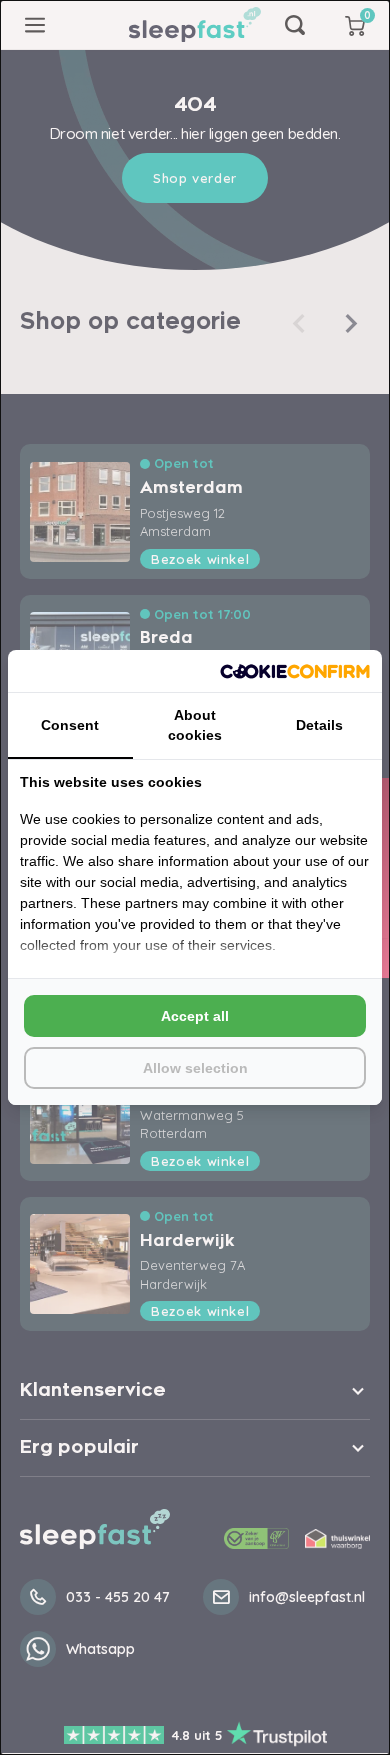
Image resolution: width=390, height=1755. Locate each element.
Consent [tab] (70, 725)
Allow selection (195, 1068)
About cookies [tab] (195, 725)
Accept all (195, 1016)
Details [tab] (319, 725)
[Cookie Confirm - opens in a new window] (295, 671)
